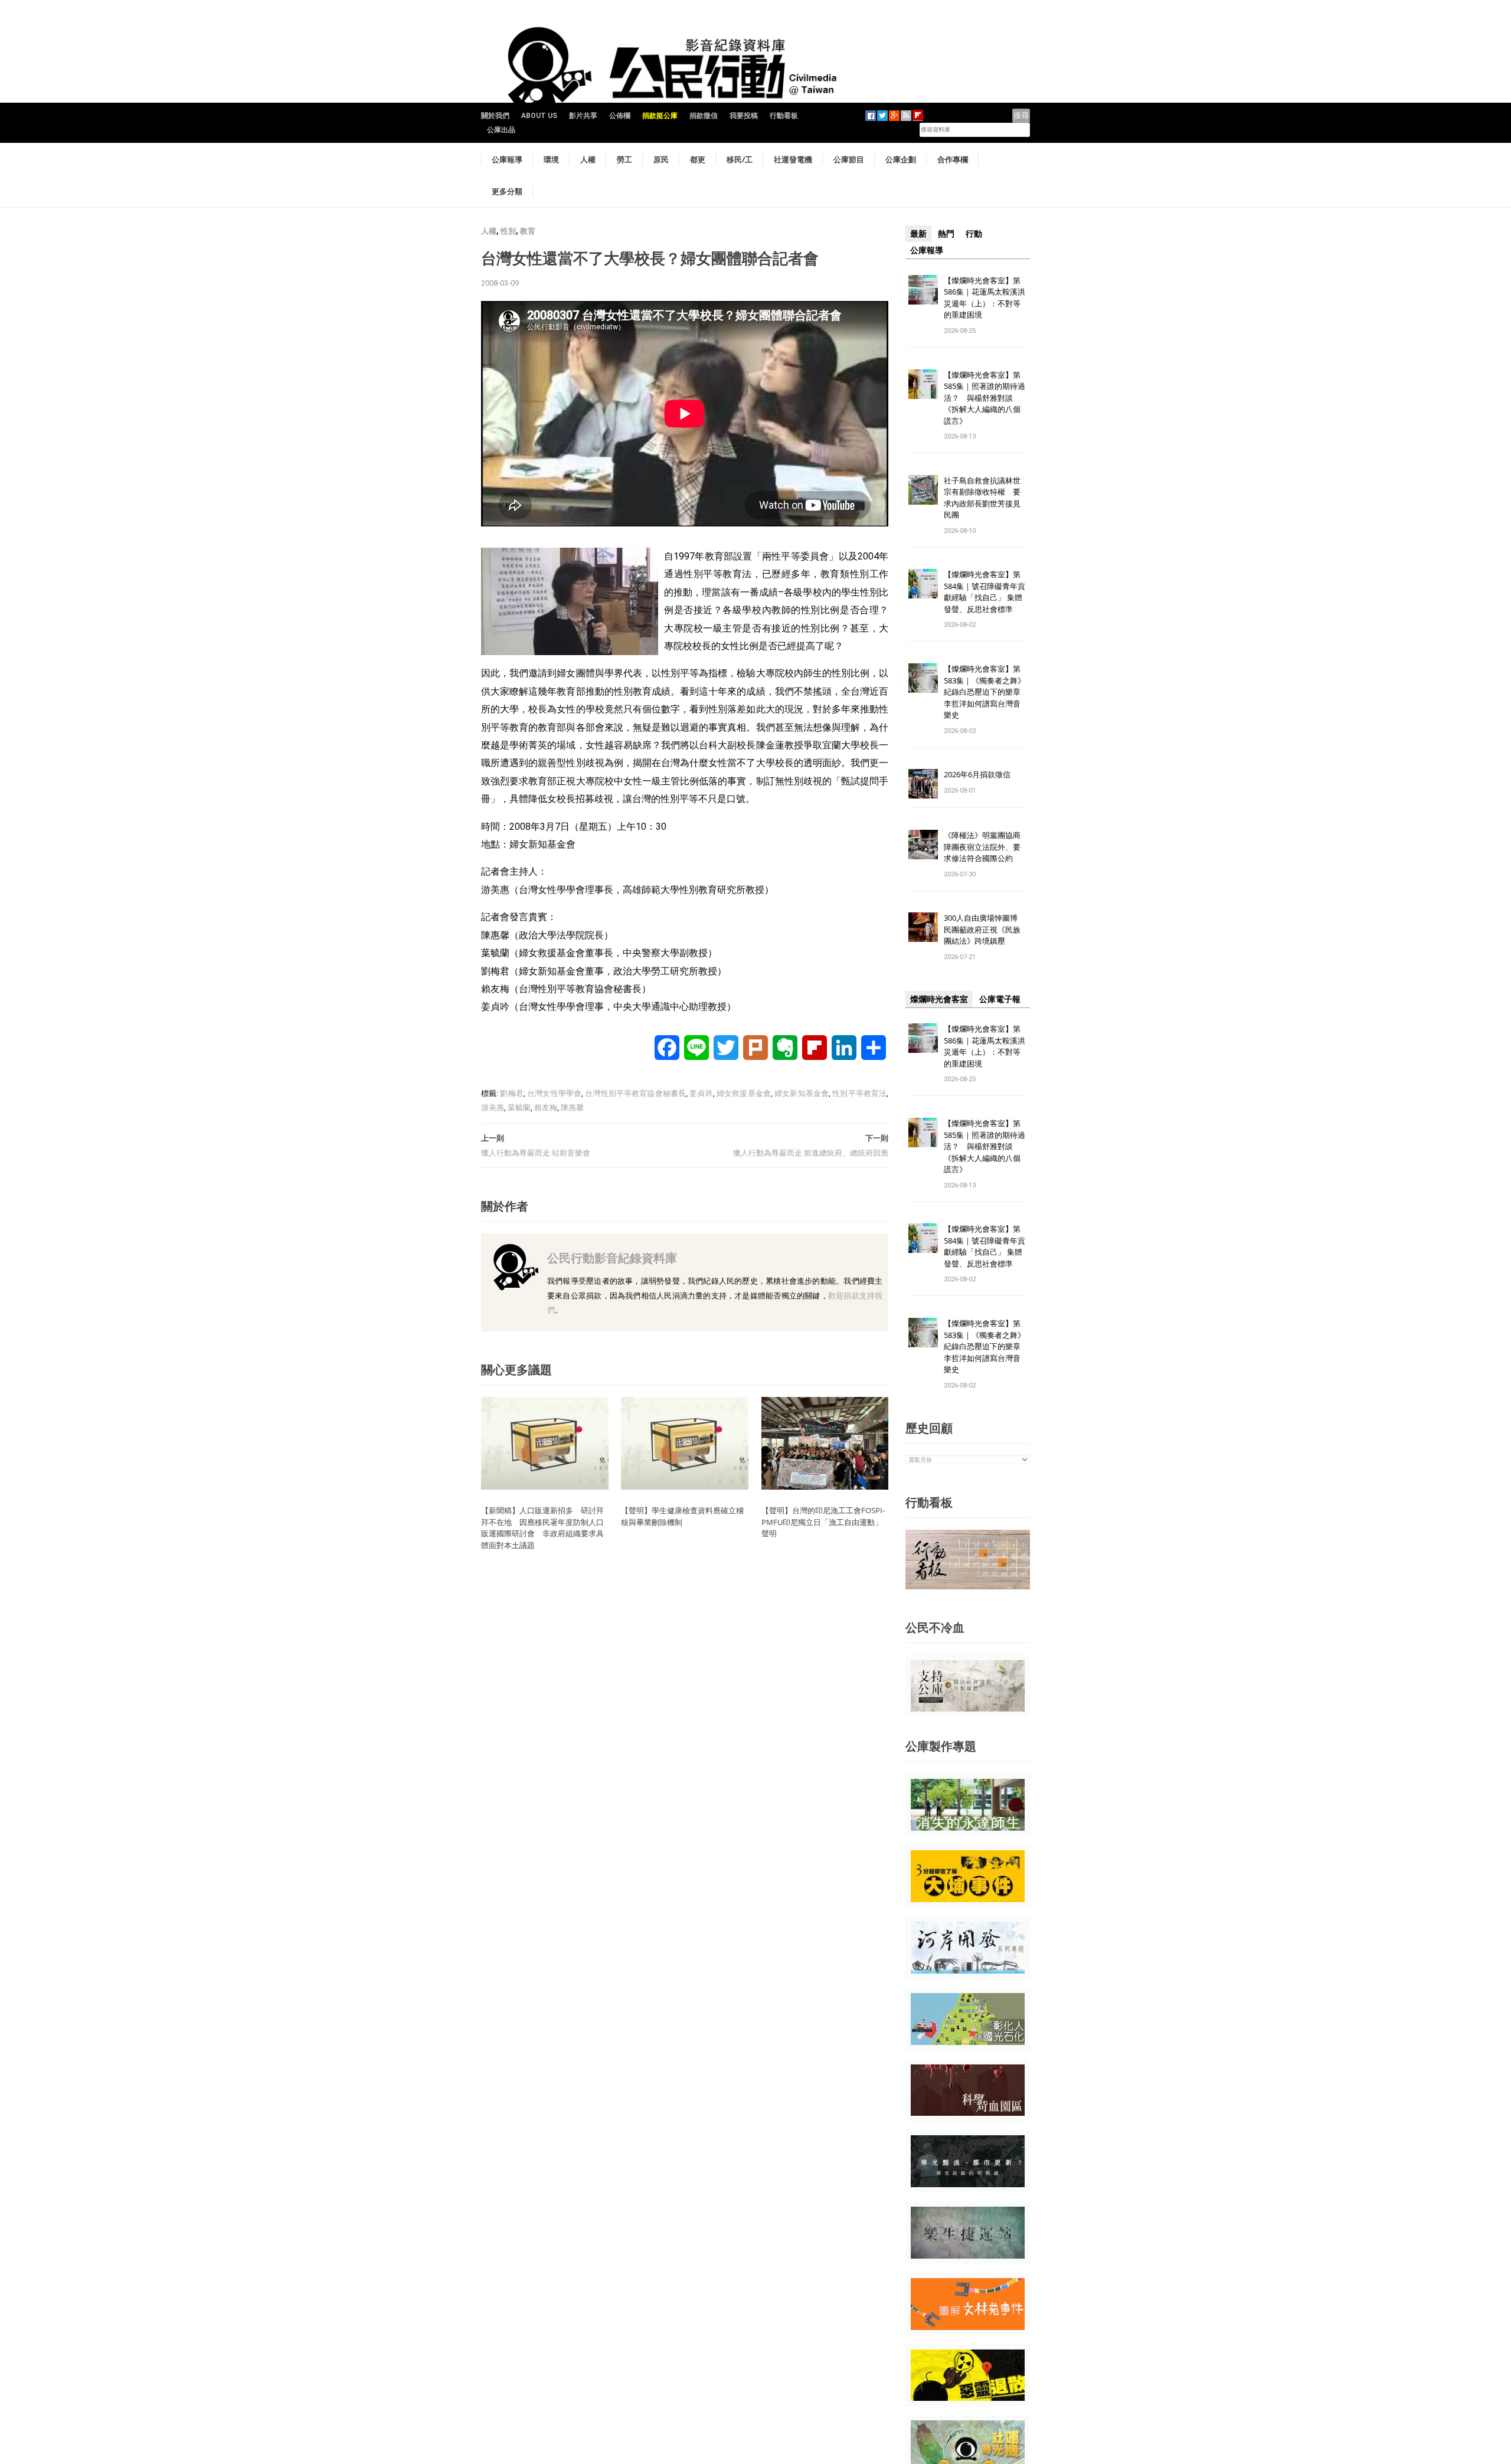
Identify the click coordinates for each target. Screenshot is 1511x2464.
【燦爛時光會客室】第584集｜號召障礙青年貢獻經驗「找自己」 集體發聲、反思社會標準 (985, 592)
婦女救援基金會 (744, 1093)
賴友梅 (546, 1107)
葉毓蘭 (519, 1107)
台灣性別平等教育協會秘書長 (635, 1093)
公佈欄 (620, 116)
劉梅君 (511, 1093)
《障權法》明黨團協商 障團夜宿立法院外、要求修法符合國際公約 (986, 847)
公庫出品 (501, 130)
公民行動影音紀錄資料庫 (612, 1258)
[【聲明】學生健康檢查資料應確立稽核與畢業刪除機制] (685, 1443)
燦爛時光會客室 (939, 999)
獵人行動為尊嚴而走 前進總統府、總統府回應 (811, 1153)
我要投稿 (744, 116)
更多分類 (507, 191)
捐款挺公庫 (660, 116)
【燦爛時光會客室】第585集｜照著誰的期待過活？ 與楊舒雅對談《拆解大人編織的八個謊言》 (985, 398)
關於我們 (495, 116)
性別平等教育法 (859, 1093)
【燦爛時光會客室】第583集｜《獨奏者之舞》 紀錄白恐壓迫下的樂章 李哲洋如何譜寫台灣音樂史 (985, 692)
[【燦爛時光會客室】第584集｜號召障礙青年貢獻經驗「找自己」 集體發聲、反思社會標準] (923, 583)
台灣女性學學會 (554, 1093)
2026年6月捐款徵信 (977, 774)
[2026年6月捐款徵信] (923, 783)
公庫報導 (507, 159)
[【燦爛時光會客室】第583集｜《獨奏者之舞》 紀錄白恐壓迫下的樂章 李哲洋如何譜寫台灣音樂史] (923, 678)
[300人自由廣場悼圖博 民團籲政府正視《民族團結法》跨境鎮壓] (923, 927)
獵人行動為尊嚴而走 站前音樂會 (536, 1153)
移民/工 (740, 159)
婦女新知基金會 (802, 1093)
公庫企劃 (901, 159)
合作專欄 (953, 159)
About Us (539, 116)
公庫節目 (849, 159)
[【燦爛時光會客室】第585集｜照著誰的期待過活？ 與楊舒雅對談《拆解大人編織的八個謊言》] (923, 383)
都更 (698, 159)
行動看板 (784, 116)
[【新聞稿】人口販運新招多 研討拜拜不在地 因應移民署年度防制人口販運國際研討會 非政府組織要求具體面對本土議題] (545, 1443)
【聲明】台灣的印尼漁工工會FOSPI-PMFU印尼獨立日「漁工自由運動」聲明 (823, 1522)
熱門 (946, 234)
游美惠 (493, 1107)
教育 (528, 231)
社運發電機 (793, 159)
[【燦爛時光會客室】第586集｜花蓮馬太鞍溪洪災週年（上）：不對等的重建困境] (923, 289)
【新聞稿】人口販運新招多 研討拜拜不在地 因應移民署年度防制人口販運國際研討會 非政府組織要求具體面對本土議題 (542, 1528)
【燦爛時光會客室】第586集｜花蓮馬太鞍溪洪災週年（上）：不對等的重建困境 (985, 298)
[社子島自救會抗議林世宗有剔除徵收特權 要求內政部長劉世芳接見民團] (923, 489)
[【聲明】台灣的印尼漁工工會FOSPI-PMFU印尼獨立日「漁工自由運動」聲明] (825, 1443)
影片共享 (583, 116)
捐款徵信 (704, 116)
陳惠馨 (572, 1107)
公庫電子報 (1000, 999)
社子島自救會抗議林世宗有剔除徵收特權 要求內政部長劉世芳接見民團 (982, 498)
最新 (918, 234)
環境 (551, 159)
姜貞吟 (701, 1093)
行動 (974, 234)
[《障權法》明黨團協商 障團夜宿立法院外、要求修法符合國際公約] (923, 844)
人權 (588, 159)
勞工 (624, 159)
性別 (508, 231)
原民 (661, 159)
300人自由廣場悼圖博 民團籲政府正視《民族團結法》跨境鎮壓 (985, 929)
